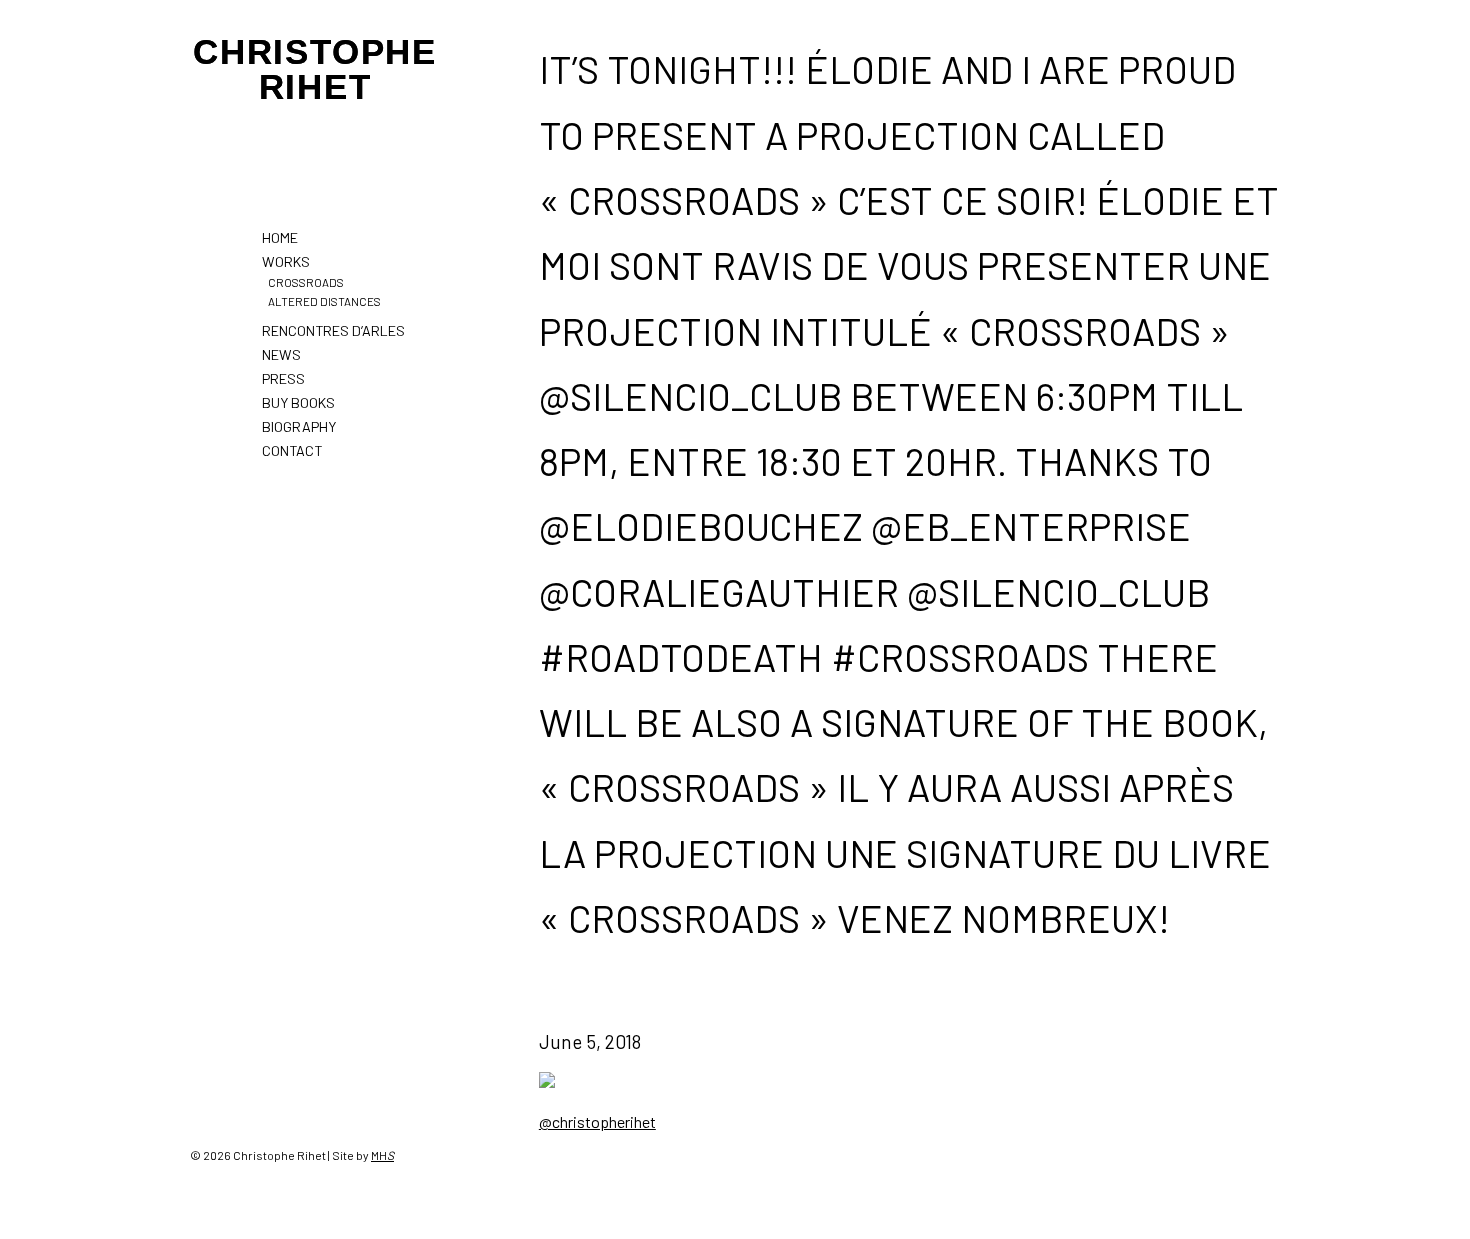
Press (283, 378)
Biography (299, 426)
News (281, 354)
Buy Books (298, 402)
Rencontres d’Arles (333, 330)
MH (382, 1155)
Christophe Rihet (315, 69)
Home (280, 237)
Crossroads (306, 282)
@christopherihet (597, 1121)
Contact (292, 450)
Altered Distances (324, 301)
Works (286, 261)
